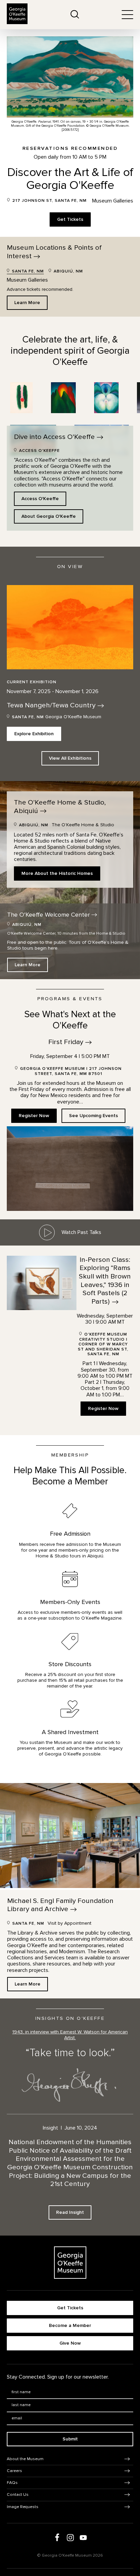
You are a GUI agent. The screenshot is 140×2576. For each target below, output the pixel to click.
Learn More (27, 303)
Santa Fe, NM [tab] (27, 271)
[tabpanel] (70, 293)
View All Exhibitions (70, 758)
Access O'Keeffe (40, 499)
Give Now (70, 2343)
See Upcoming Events (93, 1116)
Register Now (34, 1116)
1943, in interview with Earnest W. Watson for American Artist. (70, 2035)
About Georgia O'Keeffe (49, 516)
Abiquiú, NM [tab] (68, 271)
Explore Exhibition (34, 734)
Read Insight (70, 2212)
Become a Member (70, 2325)
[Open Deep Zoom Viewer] (21, 398)
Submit (70, 2439)
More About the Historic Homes (57, 873)
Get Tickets (70, 219)
